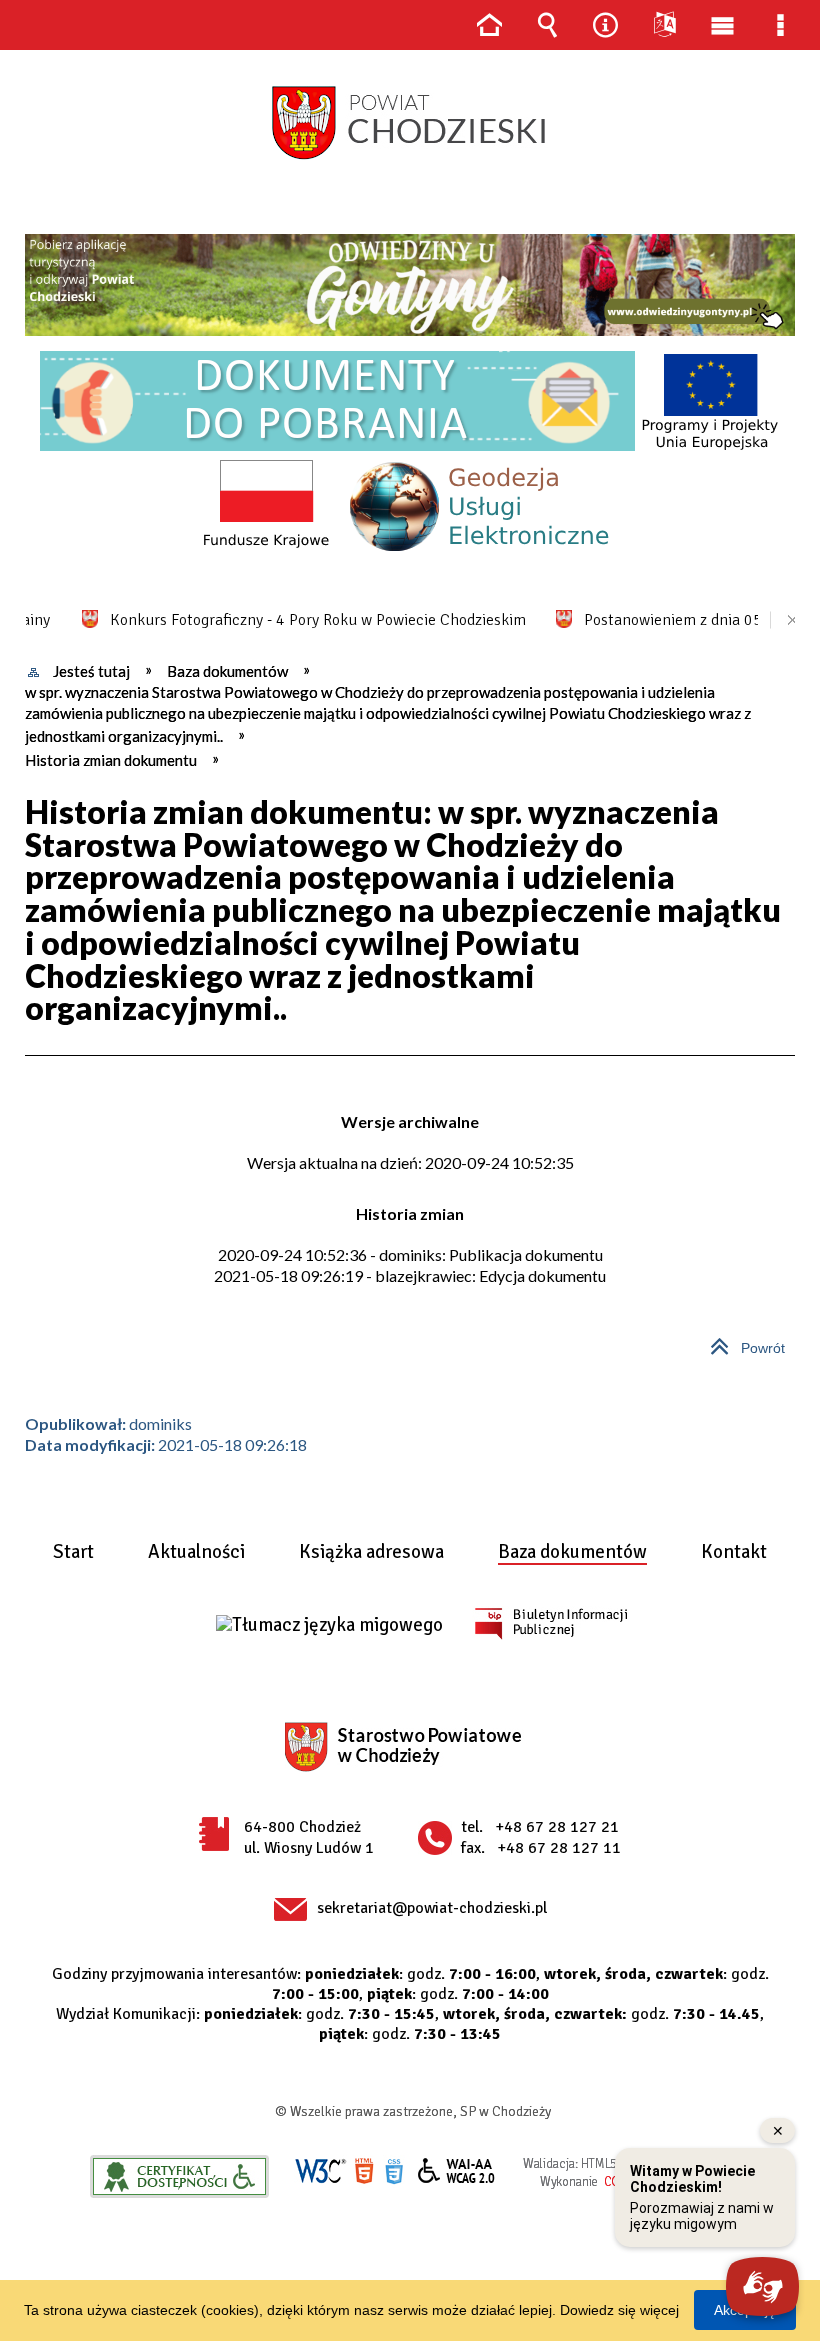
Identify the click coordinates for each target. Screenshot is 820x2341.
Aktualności (196, 1553)
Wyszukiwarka (547, 25)
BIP (550, 1623)
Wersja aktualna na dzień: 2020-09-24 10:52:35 (410, 1162)
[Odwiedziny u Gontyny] (410, 285)
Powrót (739, 1340)
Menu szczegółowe (781, 25)
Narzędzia (606, 25)
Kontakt (734, 1553)
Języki (664, 25)
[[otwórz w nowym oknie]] (410, 285)
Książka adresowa (371, 1553)
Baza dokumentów (572, 1553)
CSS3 (394, 2171)
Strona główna (489, 25)
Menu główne (722, 25)
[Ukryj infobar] (785, 620)
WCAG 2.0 (457, 2170)
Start (73, 1553)
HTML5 (364, 2171)
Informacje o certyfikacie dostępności (179, 2176)
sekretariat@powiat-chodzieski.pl (432, 1908)
